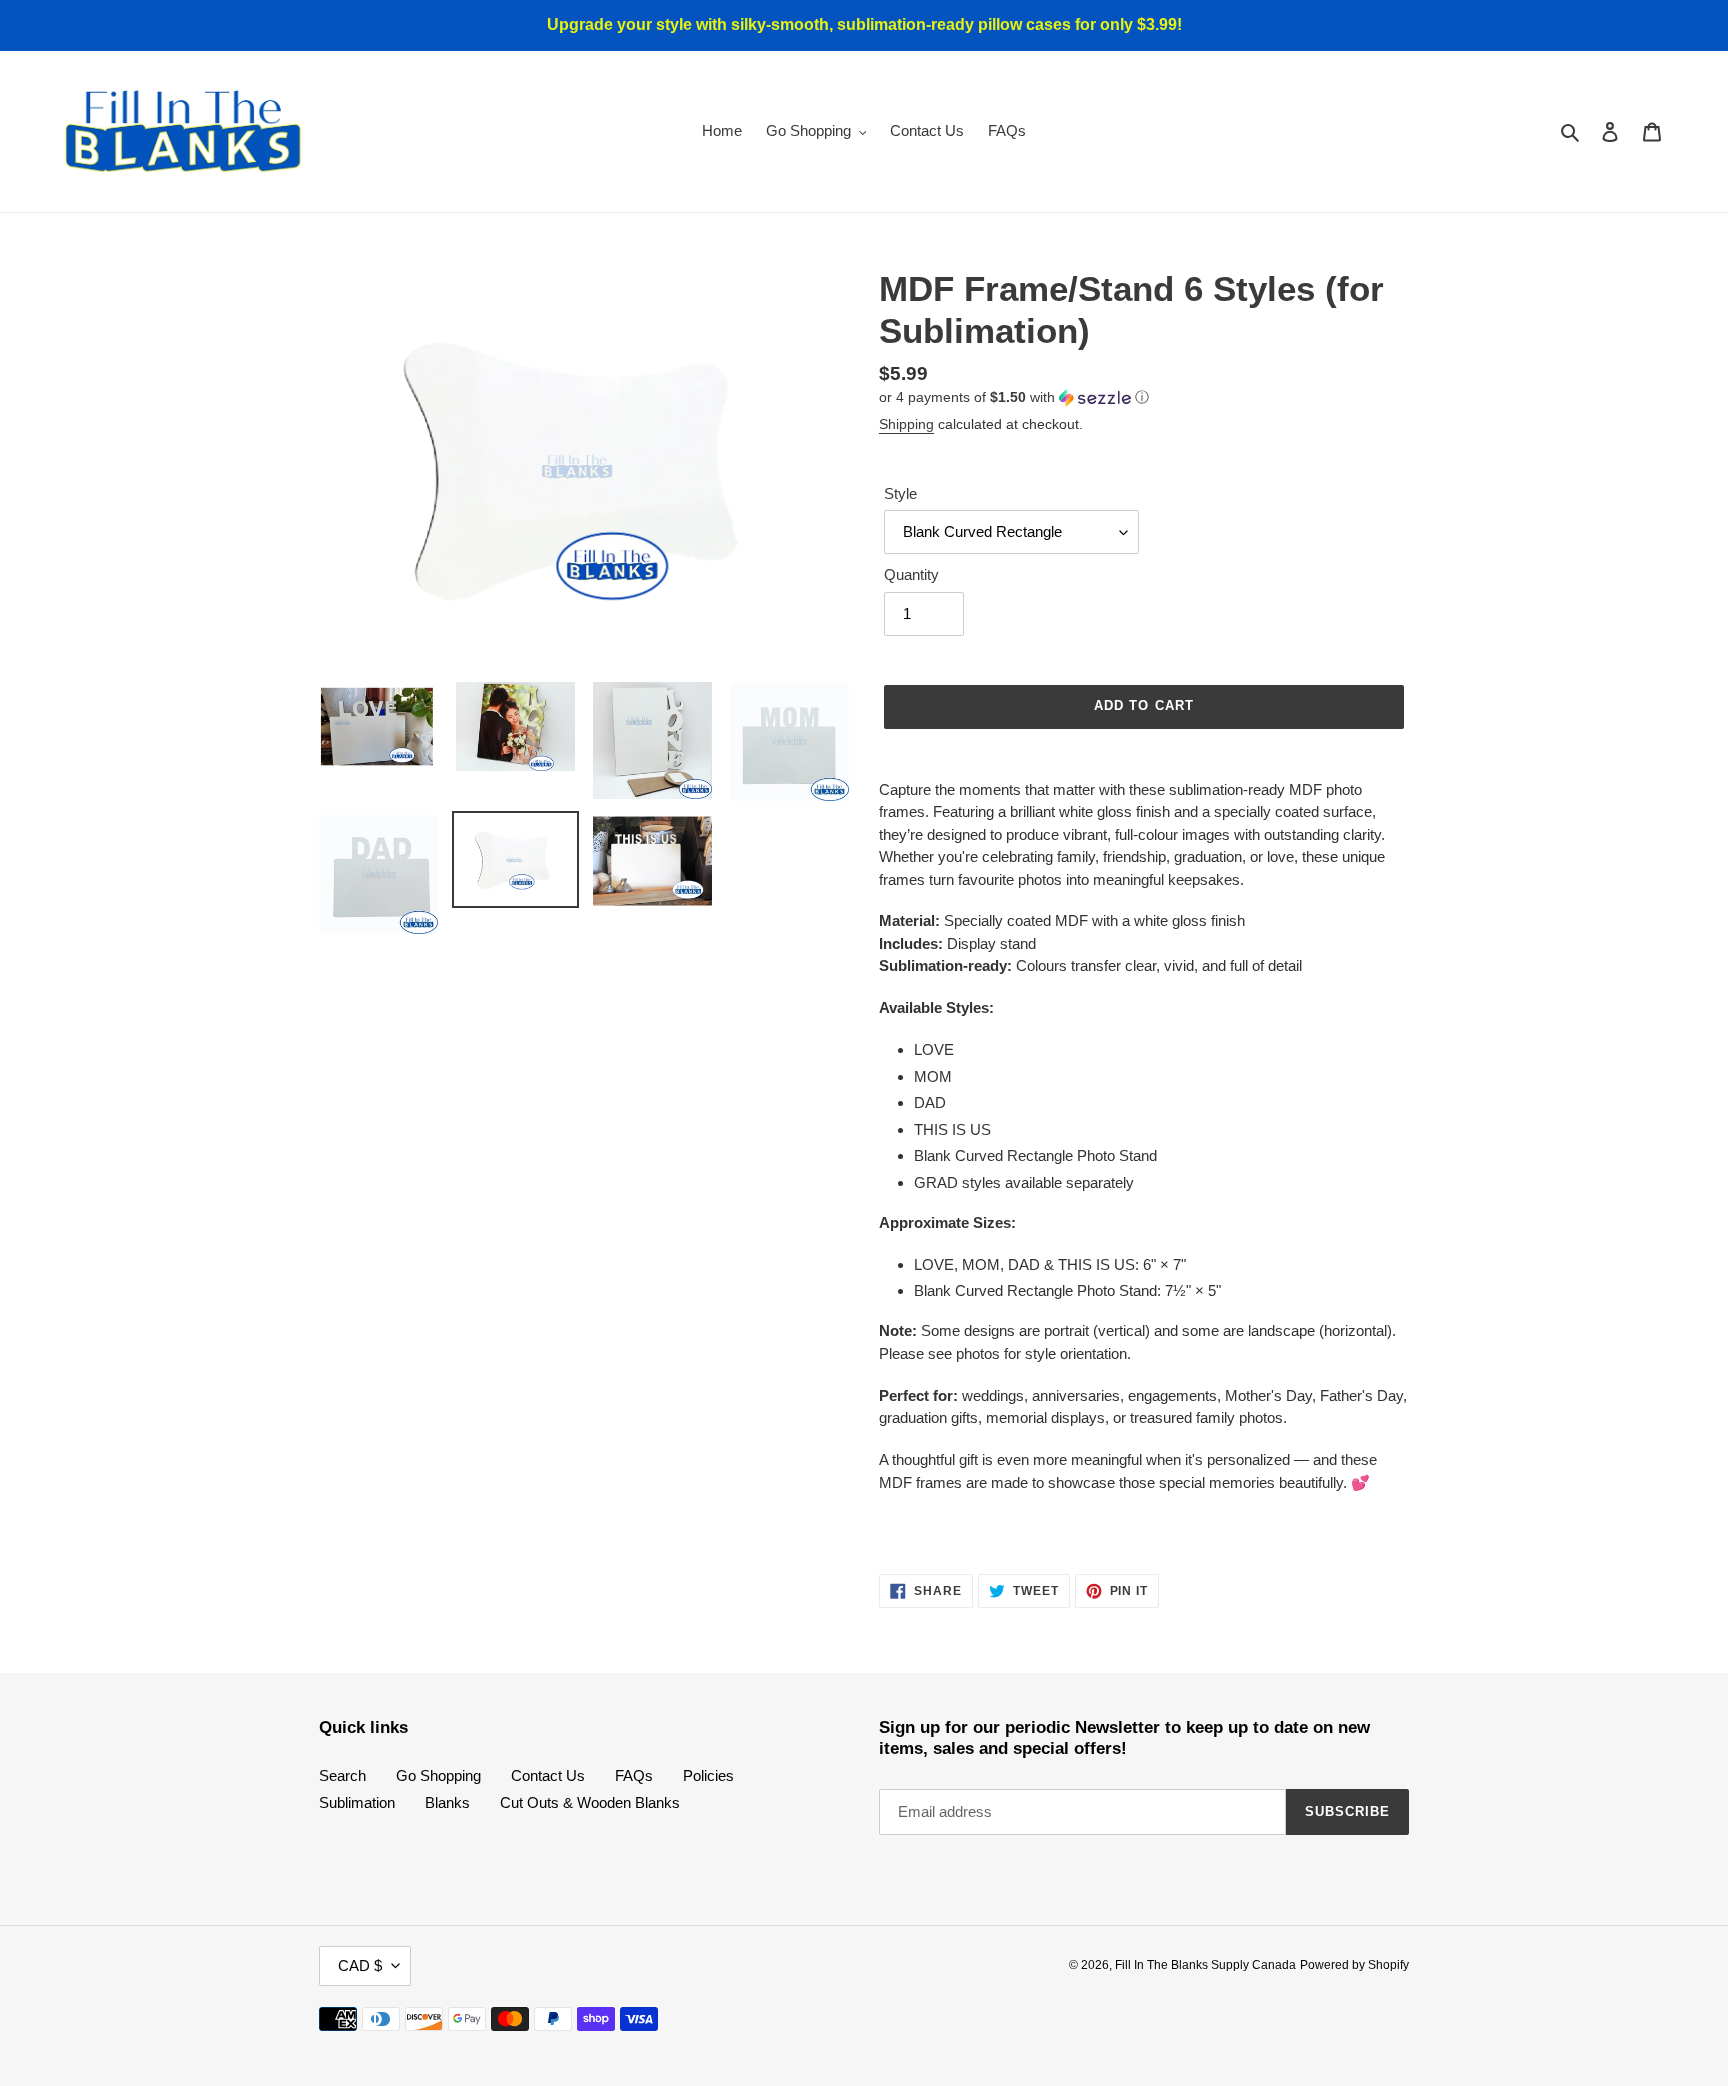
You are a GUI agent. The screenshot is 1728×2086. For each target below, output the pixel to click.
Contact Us (548, 1775)
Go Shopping (438, 1775)
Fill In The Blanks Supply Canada (1205, 1965)
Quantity (911, 574)
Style (900, 493)
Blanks (447, 1802)
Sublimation (357, 1802)
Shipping (906, 424)
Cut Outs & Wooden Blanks (590, 1802)
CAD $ (360, 1965)
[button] (1014, 397)
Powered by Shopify (1354, 1965)
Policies (708, 1775)
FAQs (634, 1775)
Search (342, 1775)
